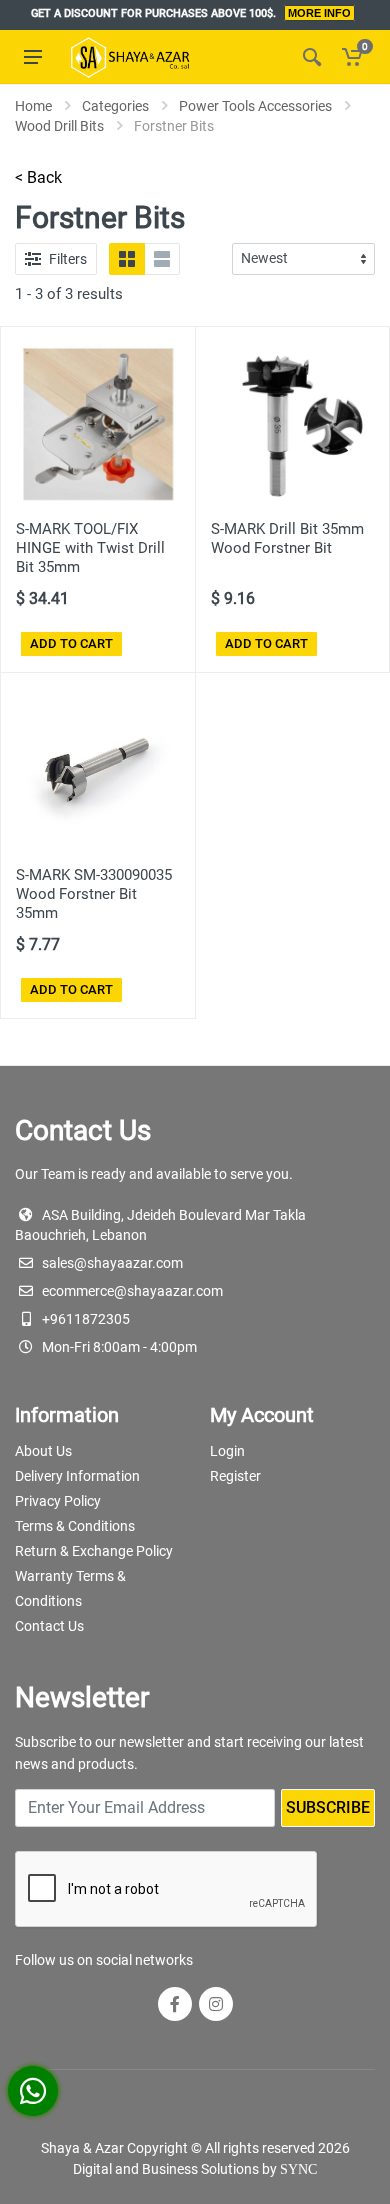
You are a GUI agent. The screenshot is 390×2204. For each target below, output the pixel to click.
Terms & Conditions (75, 1526)
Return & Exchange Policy (94, 1551)
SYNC (298, 2169)
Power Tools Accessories (255, 106)
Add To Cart (71, 643)
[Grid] (127, 259)
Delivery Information (77, 1476)
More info (319, 13)
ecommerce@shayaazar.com (132, 1291)
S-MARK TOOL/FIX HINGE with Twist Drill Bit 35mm (90, 548)
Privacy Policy (58, 1501)
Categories (115, 106)
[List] (162, 259)
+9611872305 (86, 1319)
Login (227, 1451)
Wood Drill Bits (59, 126)
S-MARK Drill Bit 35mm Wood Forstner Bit (287, 538)
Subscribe (328, 1807)
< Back (38, 177)
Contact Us (49, 1626)
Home (33, 106)
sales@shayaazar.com (112, 1263)
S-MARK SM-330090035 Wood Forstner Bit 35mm (94, 894)
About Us (43, 1451)
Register (235, 1476)
